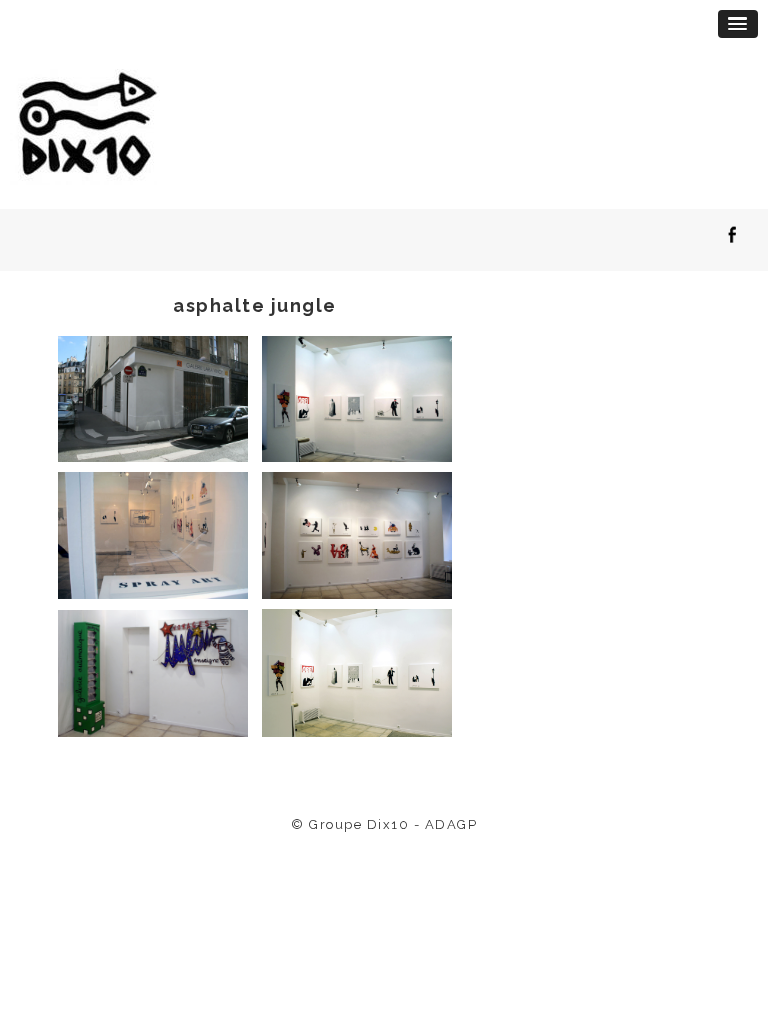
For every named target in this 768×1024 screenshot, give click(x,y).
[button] (738, 24)
